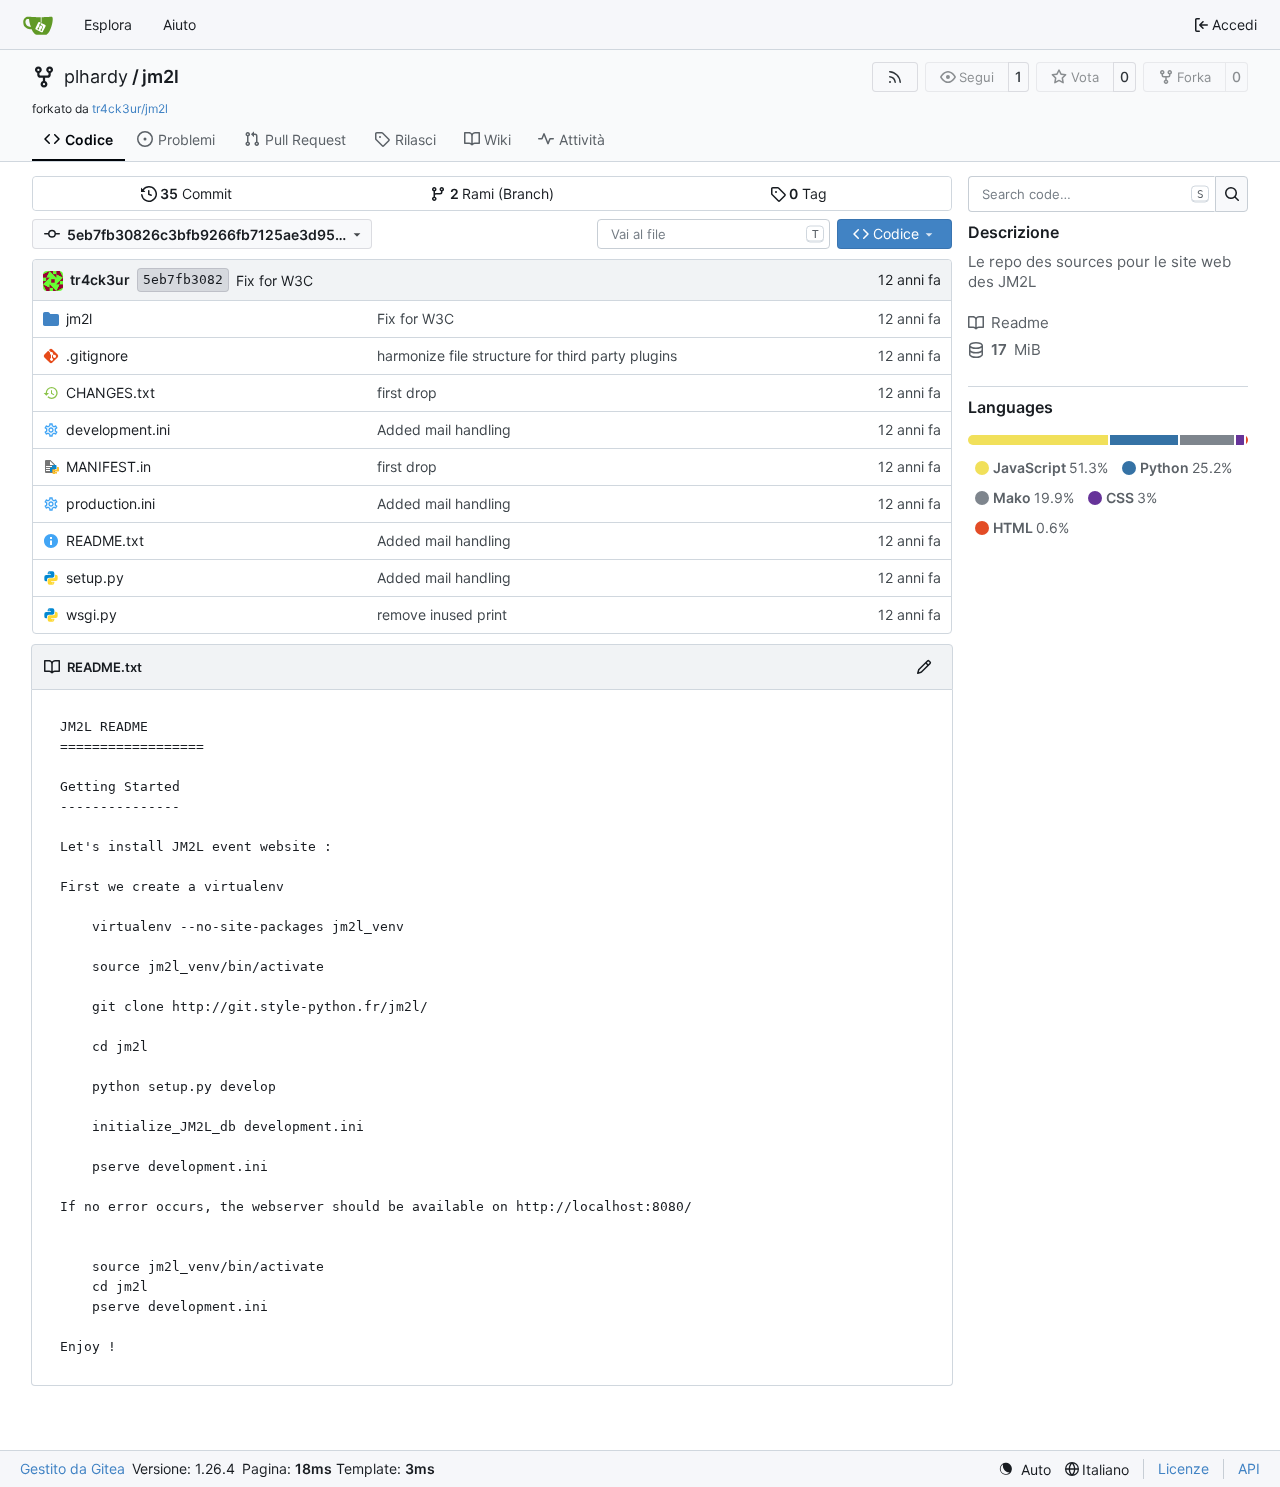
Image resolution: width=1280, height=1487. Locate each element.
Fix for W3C (274, 280)
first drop (407, 392)
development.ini (118, 429)
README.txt (105, 540)
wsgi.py (91, 614)
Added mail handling (444, 429)
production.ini (110, 503)
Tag (808, 193)
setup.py (95, 577)
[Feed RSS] (895, 77)
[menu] (1024, 1469)
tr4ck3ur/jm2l (130, 108)
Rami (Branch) (502, 193)
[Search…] (1231, 194)
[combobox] (713, 234)
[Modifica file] (924, 667)
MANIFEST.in (108, 466)
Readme (1020, 322)
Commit (196, 193)
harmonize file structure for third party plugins (527, 355)
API (1249, 1468)
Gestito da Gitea (72, 1468)
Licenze (1183, 1468)
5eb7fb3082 (183, 279)
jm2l (160, 77)
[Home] (38, 25)
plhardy (96, 77)
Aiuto (179, 24)
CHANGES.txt (110, 392)
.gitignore (97, 355)
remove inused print (442, 614)
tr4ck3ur (100, 279)
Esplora (108, 24)
